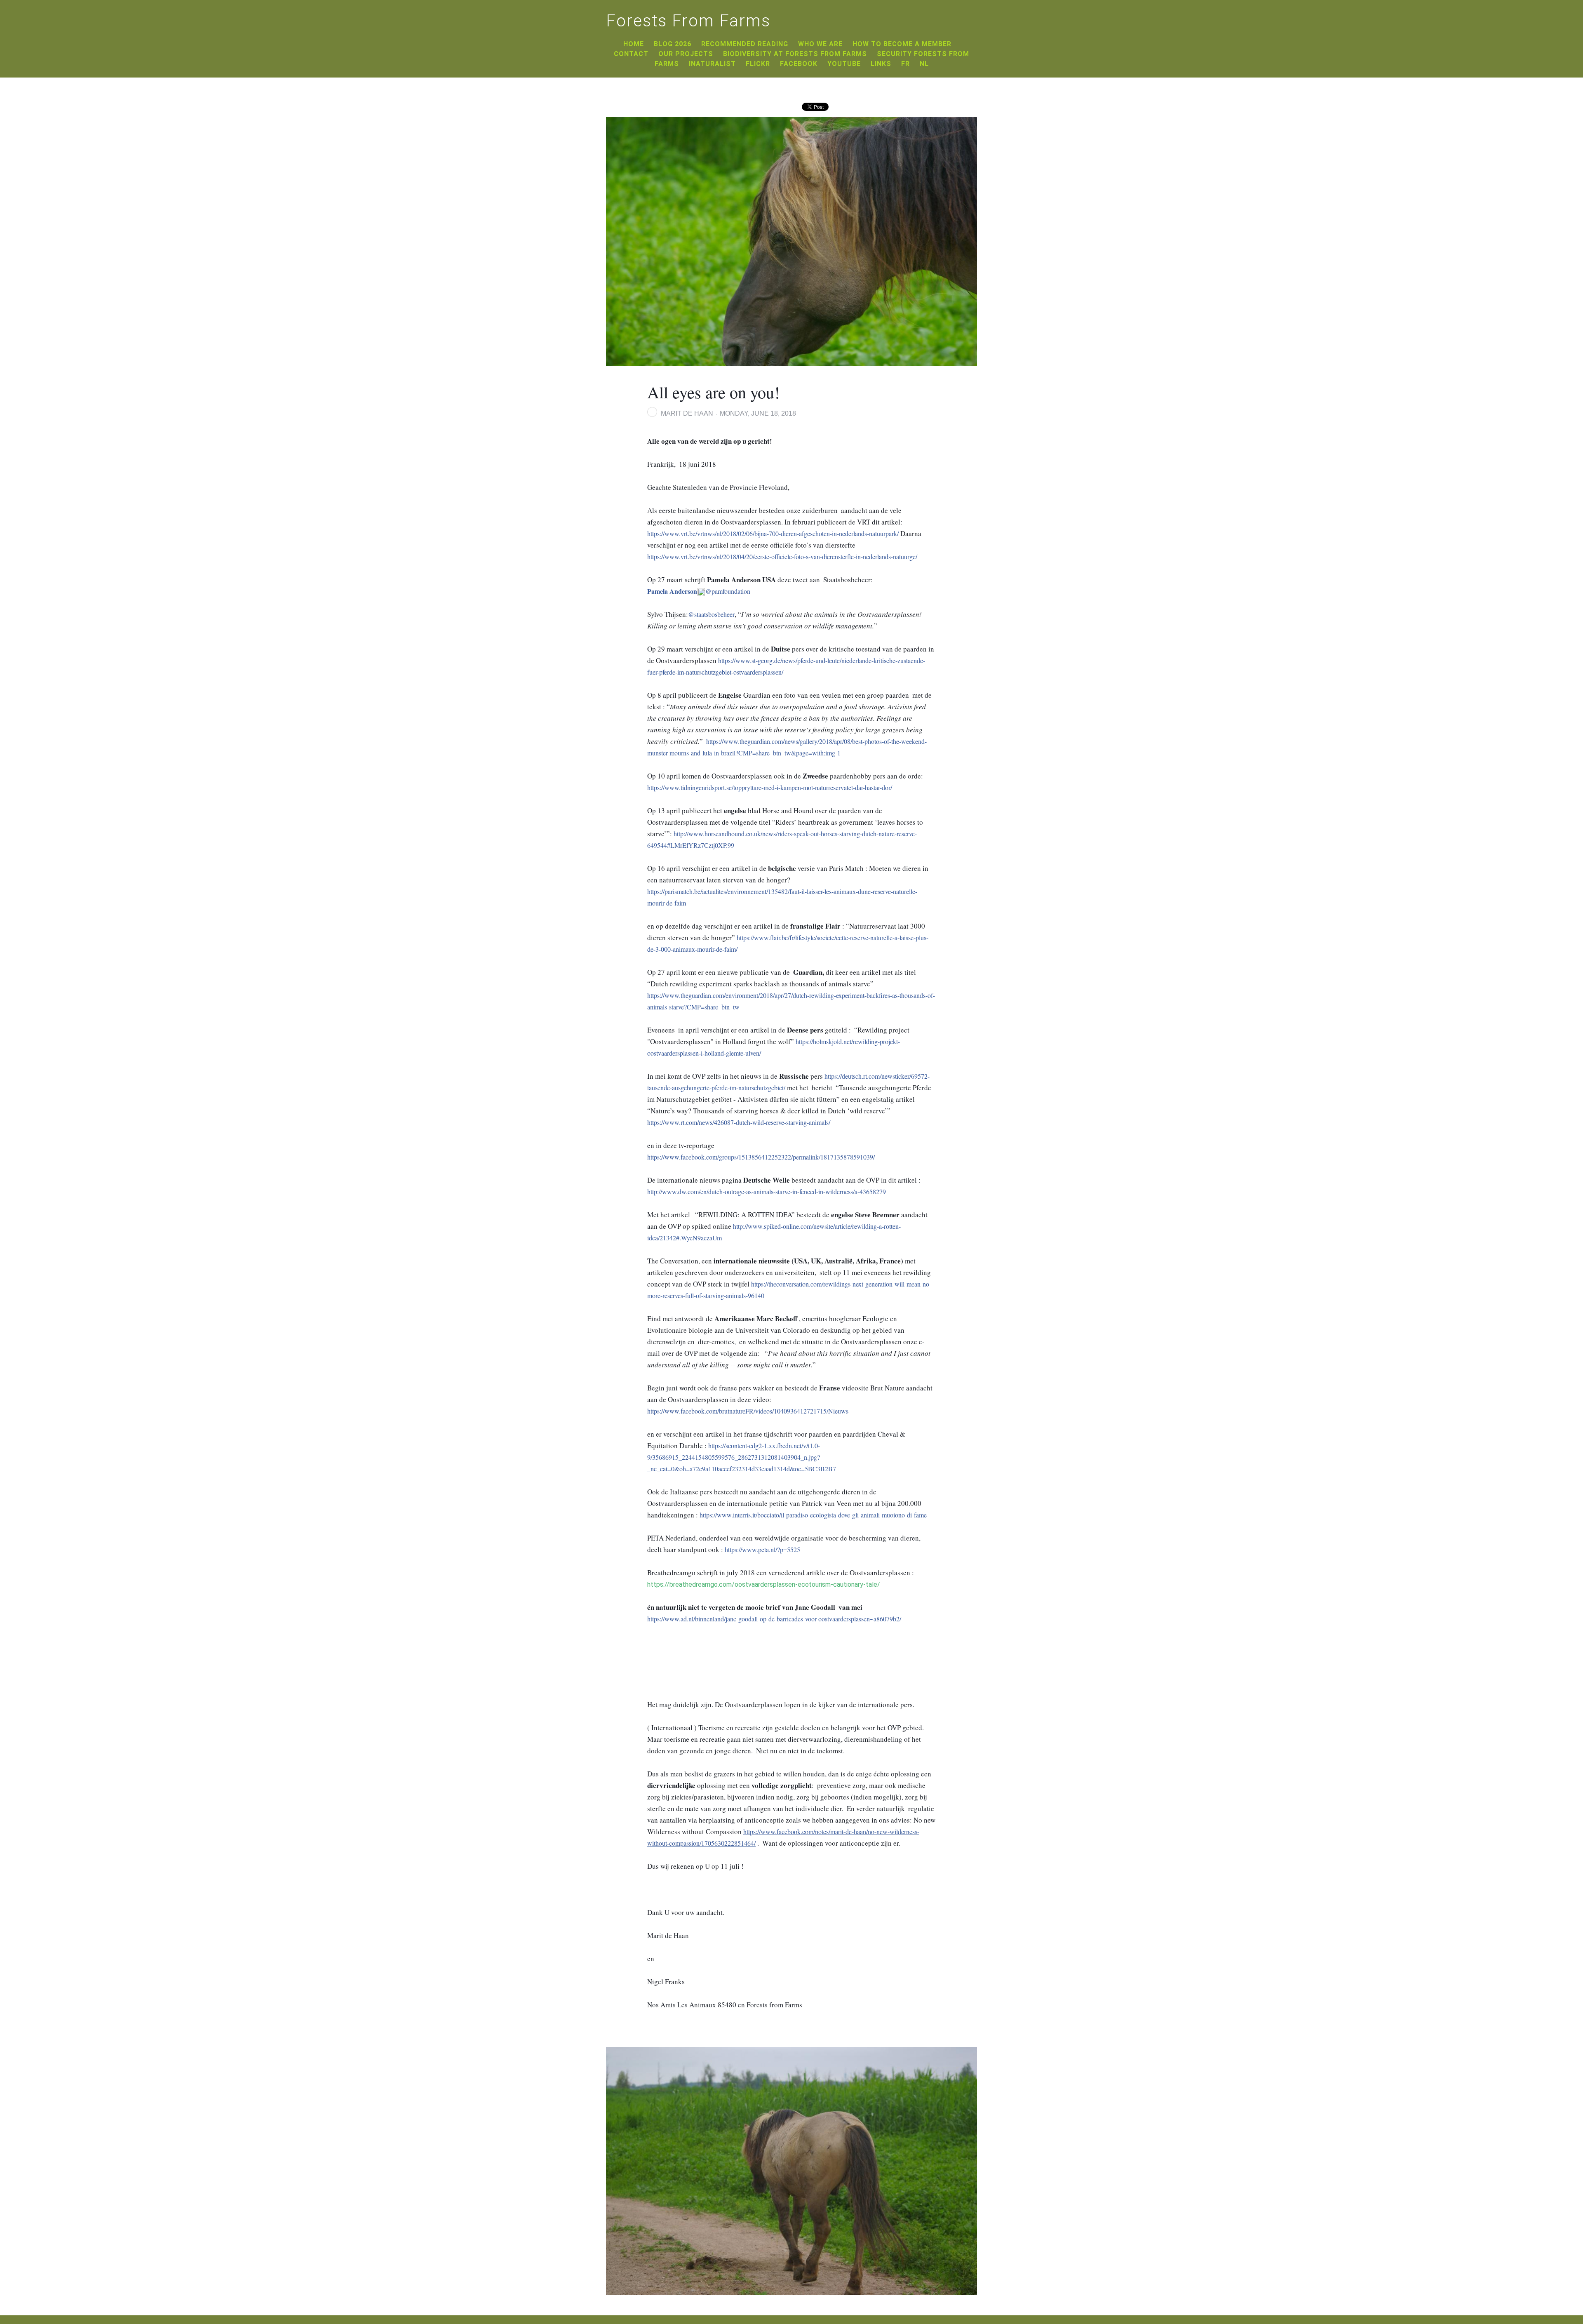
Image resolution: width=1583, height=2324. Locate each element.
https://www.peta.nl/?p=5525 (762, 1549)
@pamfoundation (699, 591)
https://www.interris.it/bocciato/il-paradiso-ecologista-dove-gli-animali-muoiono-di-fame (813, 1515)
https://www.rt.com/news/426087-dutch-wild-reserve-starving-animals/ (739, 1122)
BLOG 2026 (673, 44)
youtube (844, 64)
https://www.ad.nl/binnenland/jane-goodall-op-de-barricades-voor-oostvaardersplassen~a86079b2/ (774, 1619)
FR (905, 64)
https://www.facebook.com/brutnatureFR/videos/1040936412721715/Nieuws (748, 1411)
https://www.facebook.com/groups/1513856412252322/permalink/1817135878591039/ (761, 1157)
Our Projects (686, 54)
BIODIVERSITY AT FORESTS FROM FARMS (795, 54)
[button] (802, 414)
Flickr (758, 64)
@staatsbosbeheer (711, 614)
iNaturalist (712, 64)
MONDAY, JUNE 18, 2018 (758, 413)
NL (924, 64)
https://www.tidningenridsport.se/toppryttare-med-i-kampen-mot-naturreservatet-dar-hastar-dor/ (770, 787)
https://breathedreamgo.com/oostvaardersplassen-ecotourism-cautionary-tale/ (764, 1584)
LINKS (881, 64)
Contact (631, 54)
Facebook (799, 64)
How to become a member (902, 44)
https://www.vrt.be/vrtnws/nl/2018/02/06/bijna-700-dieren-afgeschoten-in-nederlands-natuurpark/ (773, 533)
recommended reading (745, 44)
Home (634, 44)
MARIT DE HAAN (687, 413)
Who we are (820, 44)
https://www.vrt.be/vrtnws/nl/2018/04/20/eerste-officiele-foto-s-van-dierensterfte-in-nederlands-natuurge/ (782, 556)
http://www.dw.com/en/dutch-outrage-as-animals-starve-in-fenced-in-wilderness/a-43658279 (767, 1191)
